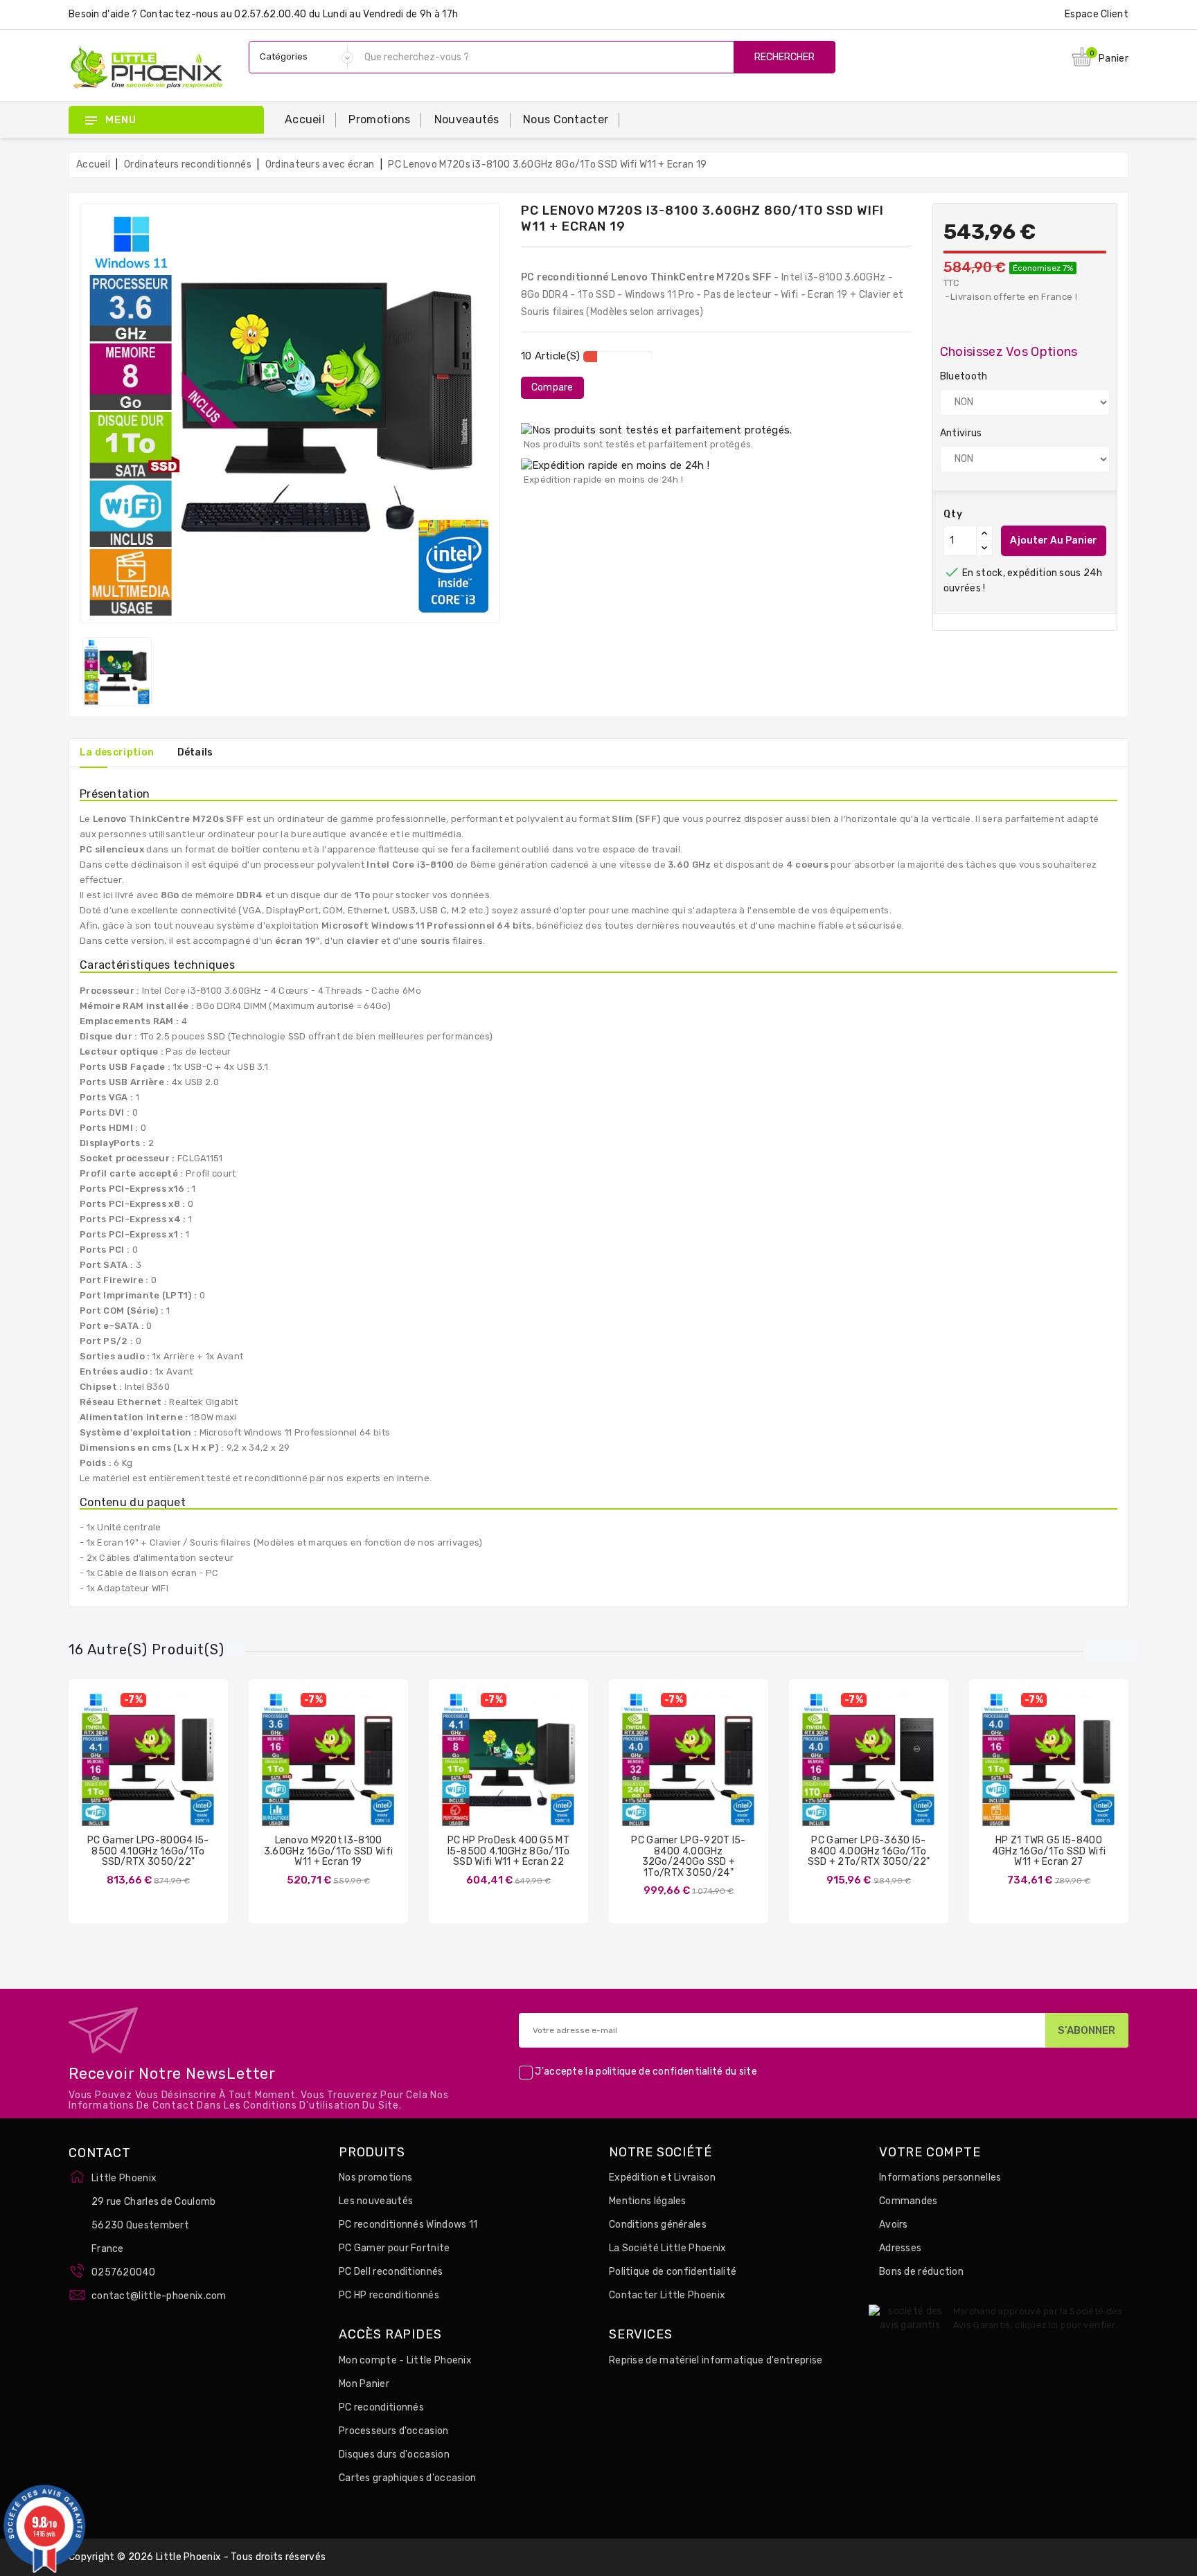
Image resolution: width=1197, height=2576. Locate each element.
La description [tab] (117, 752)
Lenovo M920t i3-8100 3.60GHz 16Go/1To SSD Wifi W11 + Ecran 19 (329, 1851)
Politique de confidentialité (673, 2272)
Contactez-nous (179, 14)
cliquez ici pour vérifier (1065, 2325)
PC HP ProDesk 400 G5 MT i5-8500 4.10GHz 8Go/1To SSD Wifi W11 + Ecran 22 (509, 1851)
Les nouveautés (376, 2201)
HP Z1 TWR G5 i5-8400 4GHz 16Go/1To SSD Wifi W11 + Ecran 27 (1049, 1851)
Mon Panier (364, 2384)
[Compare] (134, 1770)
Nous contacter (566, 119)
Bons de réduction (921, 2272)
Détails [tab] (195, 752)
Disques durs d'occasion (394, 2454)
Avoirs (894, 2225)
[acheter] (828, 1770)
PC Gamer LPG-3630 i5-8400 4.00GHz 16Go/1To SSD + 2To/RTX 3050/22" (869, 1851)
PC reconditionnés (381, 2407)
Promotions (379, 119)
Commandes (908, 2201)
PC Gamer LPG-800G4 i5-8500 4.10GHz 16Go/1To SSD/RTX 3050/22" (148, 1851)
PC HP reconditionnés (389, 2295)
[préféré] (189, 1770)
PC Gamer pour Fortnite (394, 2248)
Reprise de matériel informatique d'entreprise (716, 2360)
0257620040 (123, 2272)
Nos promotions (375, 2177)
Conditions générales (658, 2225)
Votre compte (930, 2153)
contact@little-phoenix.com (159, 2296)
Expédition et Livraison (662, 2177)
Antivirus (961, 433)
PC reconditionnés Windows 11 (408, 2225)
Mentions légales (648, 2201)
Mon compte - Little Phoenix (405, 2360)
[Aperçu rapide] (162, 1770)
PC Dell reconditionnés (391, 2272)
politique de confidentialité (659, 2072)
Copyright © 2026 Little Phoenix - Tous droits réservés (197, 2557)
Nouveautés (467, 119)
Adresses (900, 2248)
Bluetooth (964, 376)
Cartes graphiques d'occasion (407, 2478)
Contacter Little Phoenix (667, 2295)
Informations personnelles (940, 2177)
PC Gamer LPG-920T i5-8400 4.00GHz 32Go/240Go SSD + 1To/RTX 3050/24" (688, 1856)
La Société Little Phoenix (668, 2248)
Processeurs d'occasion (394, 2431)
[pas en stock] (107, 1770)
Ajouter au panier (1054, 540)
